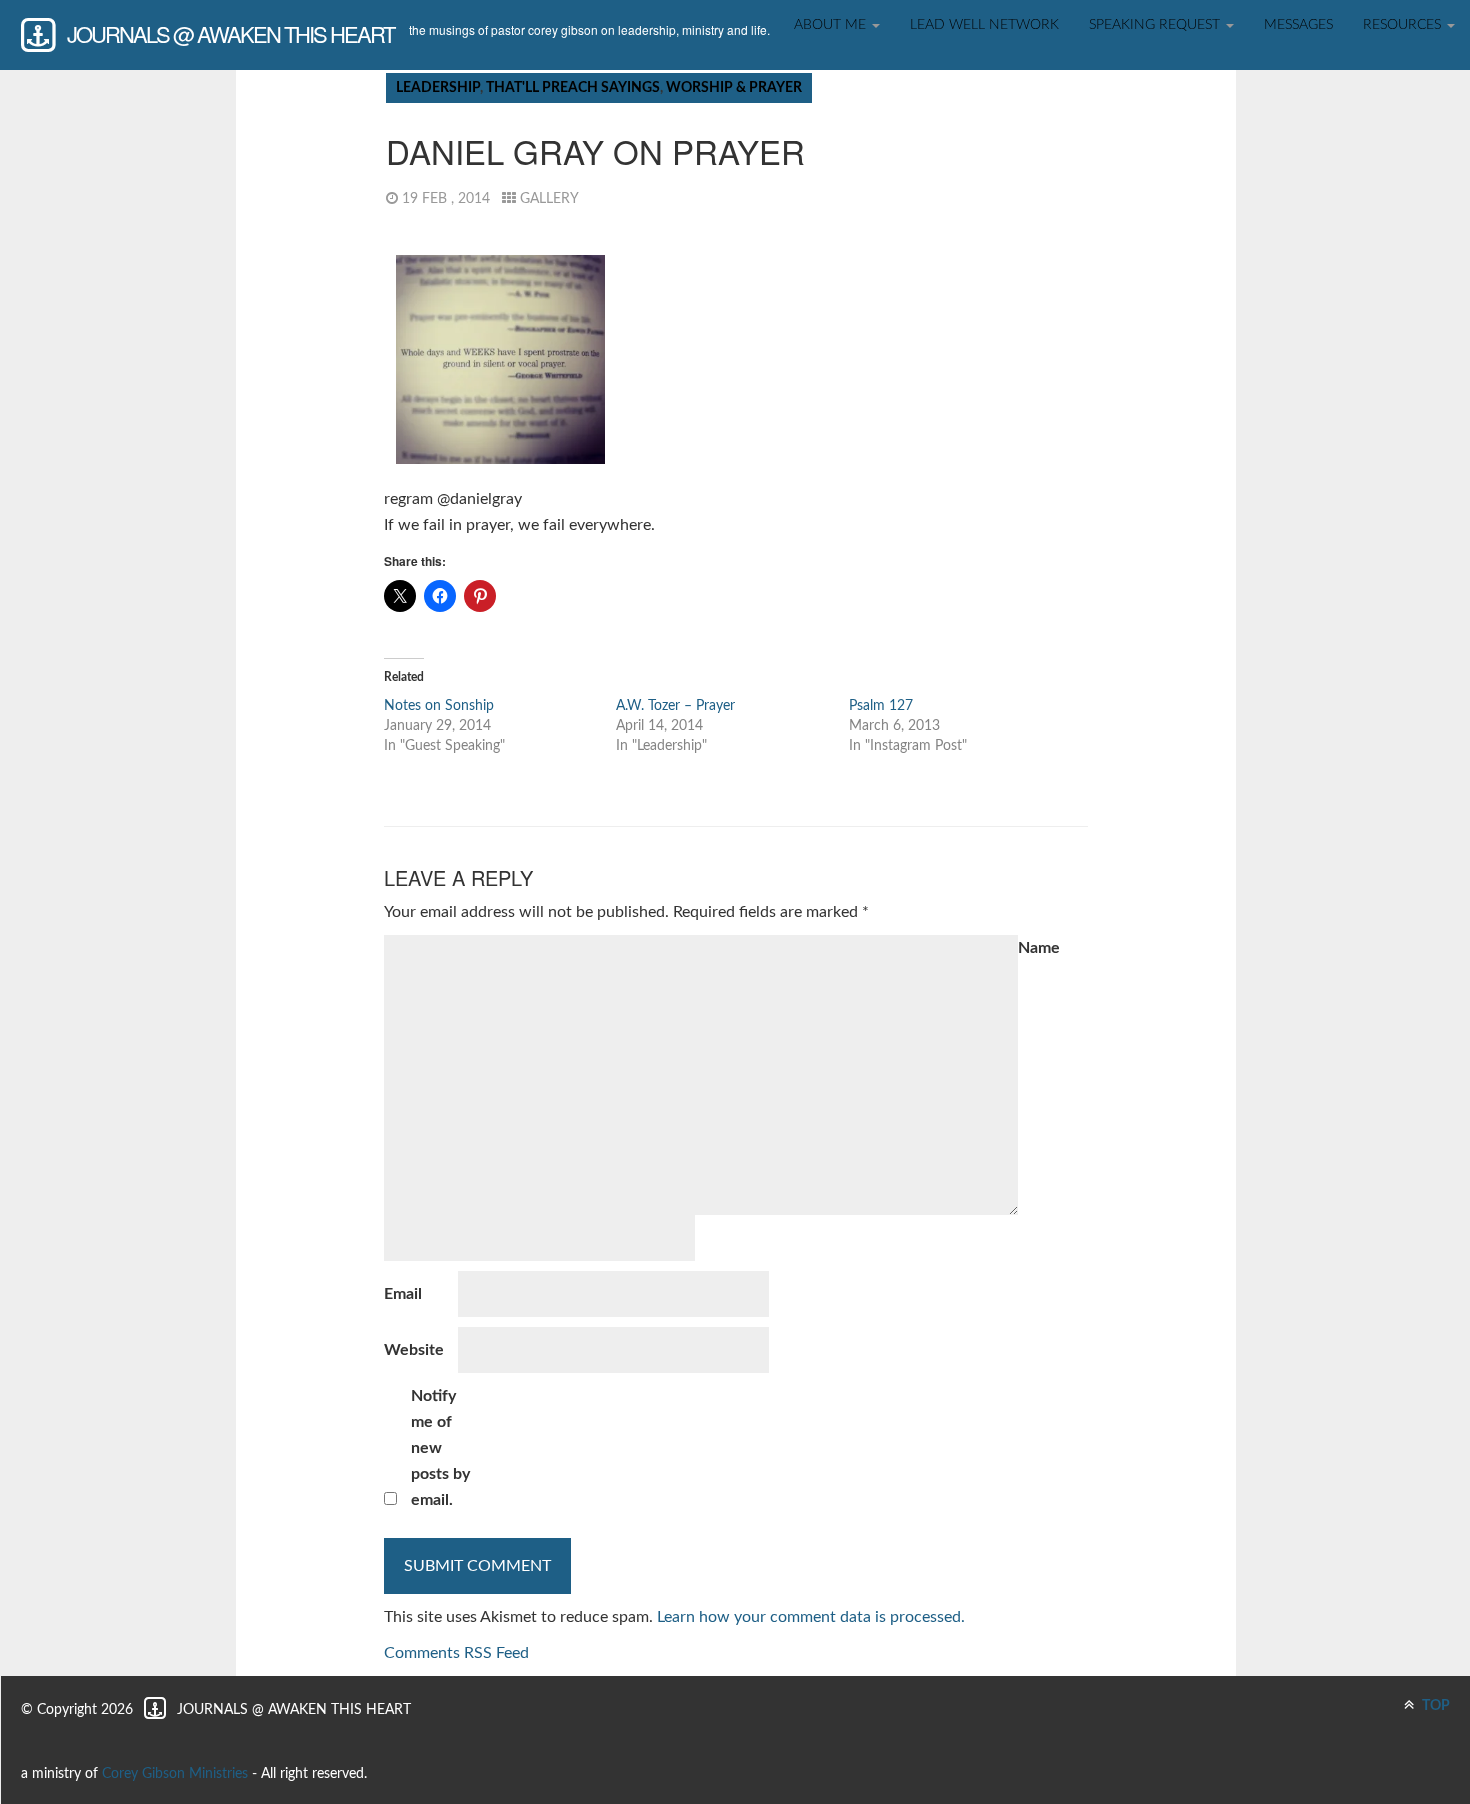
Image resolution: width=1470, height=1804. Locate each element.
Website (414, 1350)
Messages (1298, 25)
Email (403, 1294)
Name (1039, 948)
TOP (1434, 1706)
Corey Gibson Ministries (175, 1774)
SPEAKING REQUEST (1156, 25)
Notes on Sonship (439, 706)
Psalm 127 (881, 706)
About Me (832, 25)
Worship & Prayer (734, 88)
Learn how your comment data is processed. (811, 1617)
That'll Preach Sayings (573, 88)
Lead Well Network (984, 25)
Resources (1404, 25)
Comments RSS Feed (456, 1653)
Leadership (438, 88)
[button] (500, 359)
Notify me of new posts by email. (440, 1448)
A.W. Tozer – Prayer (675, 706)
